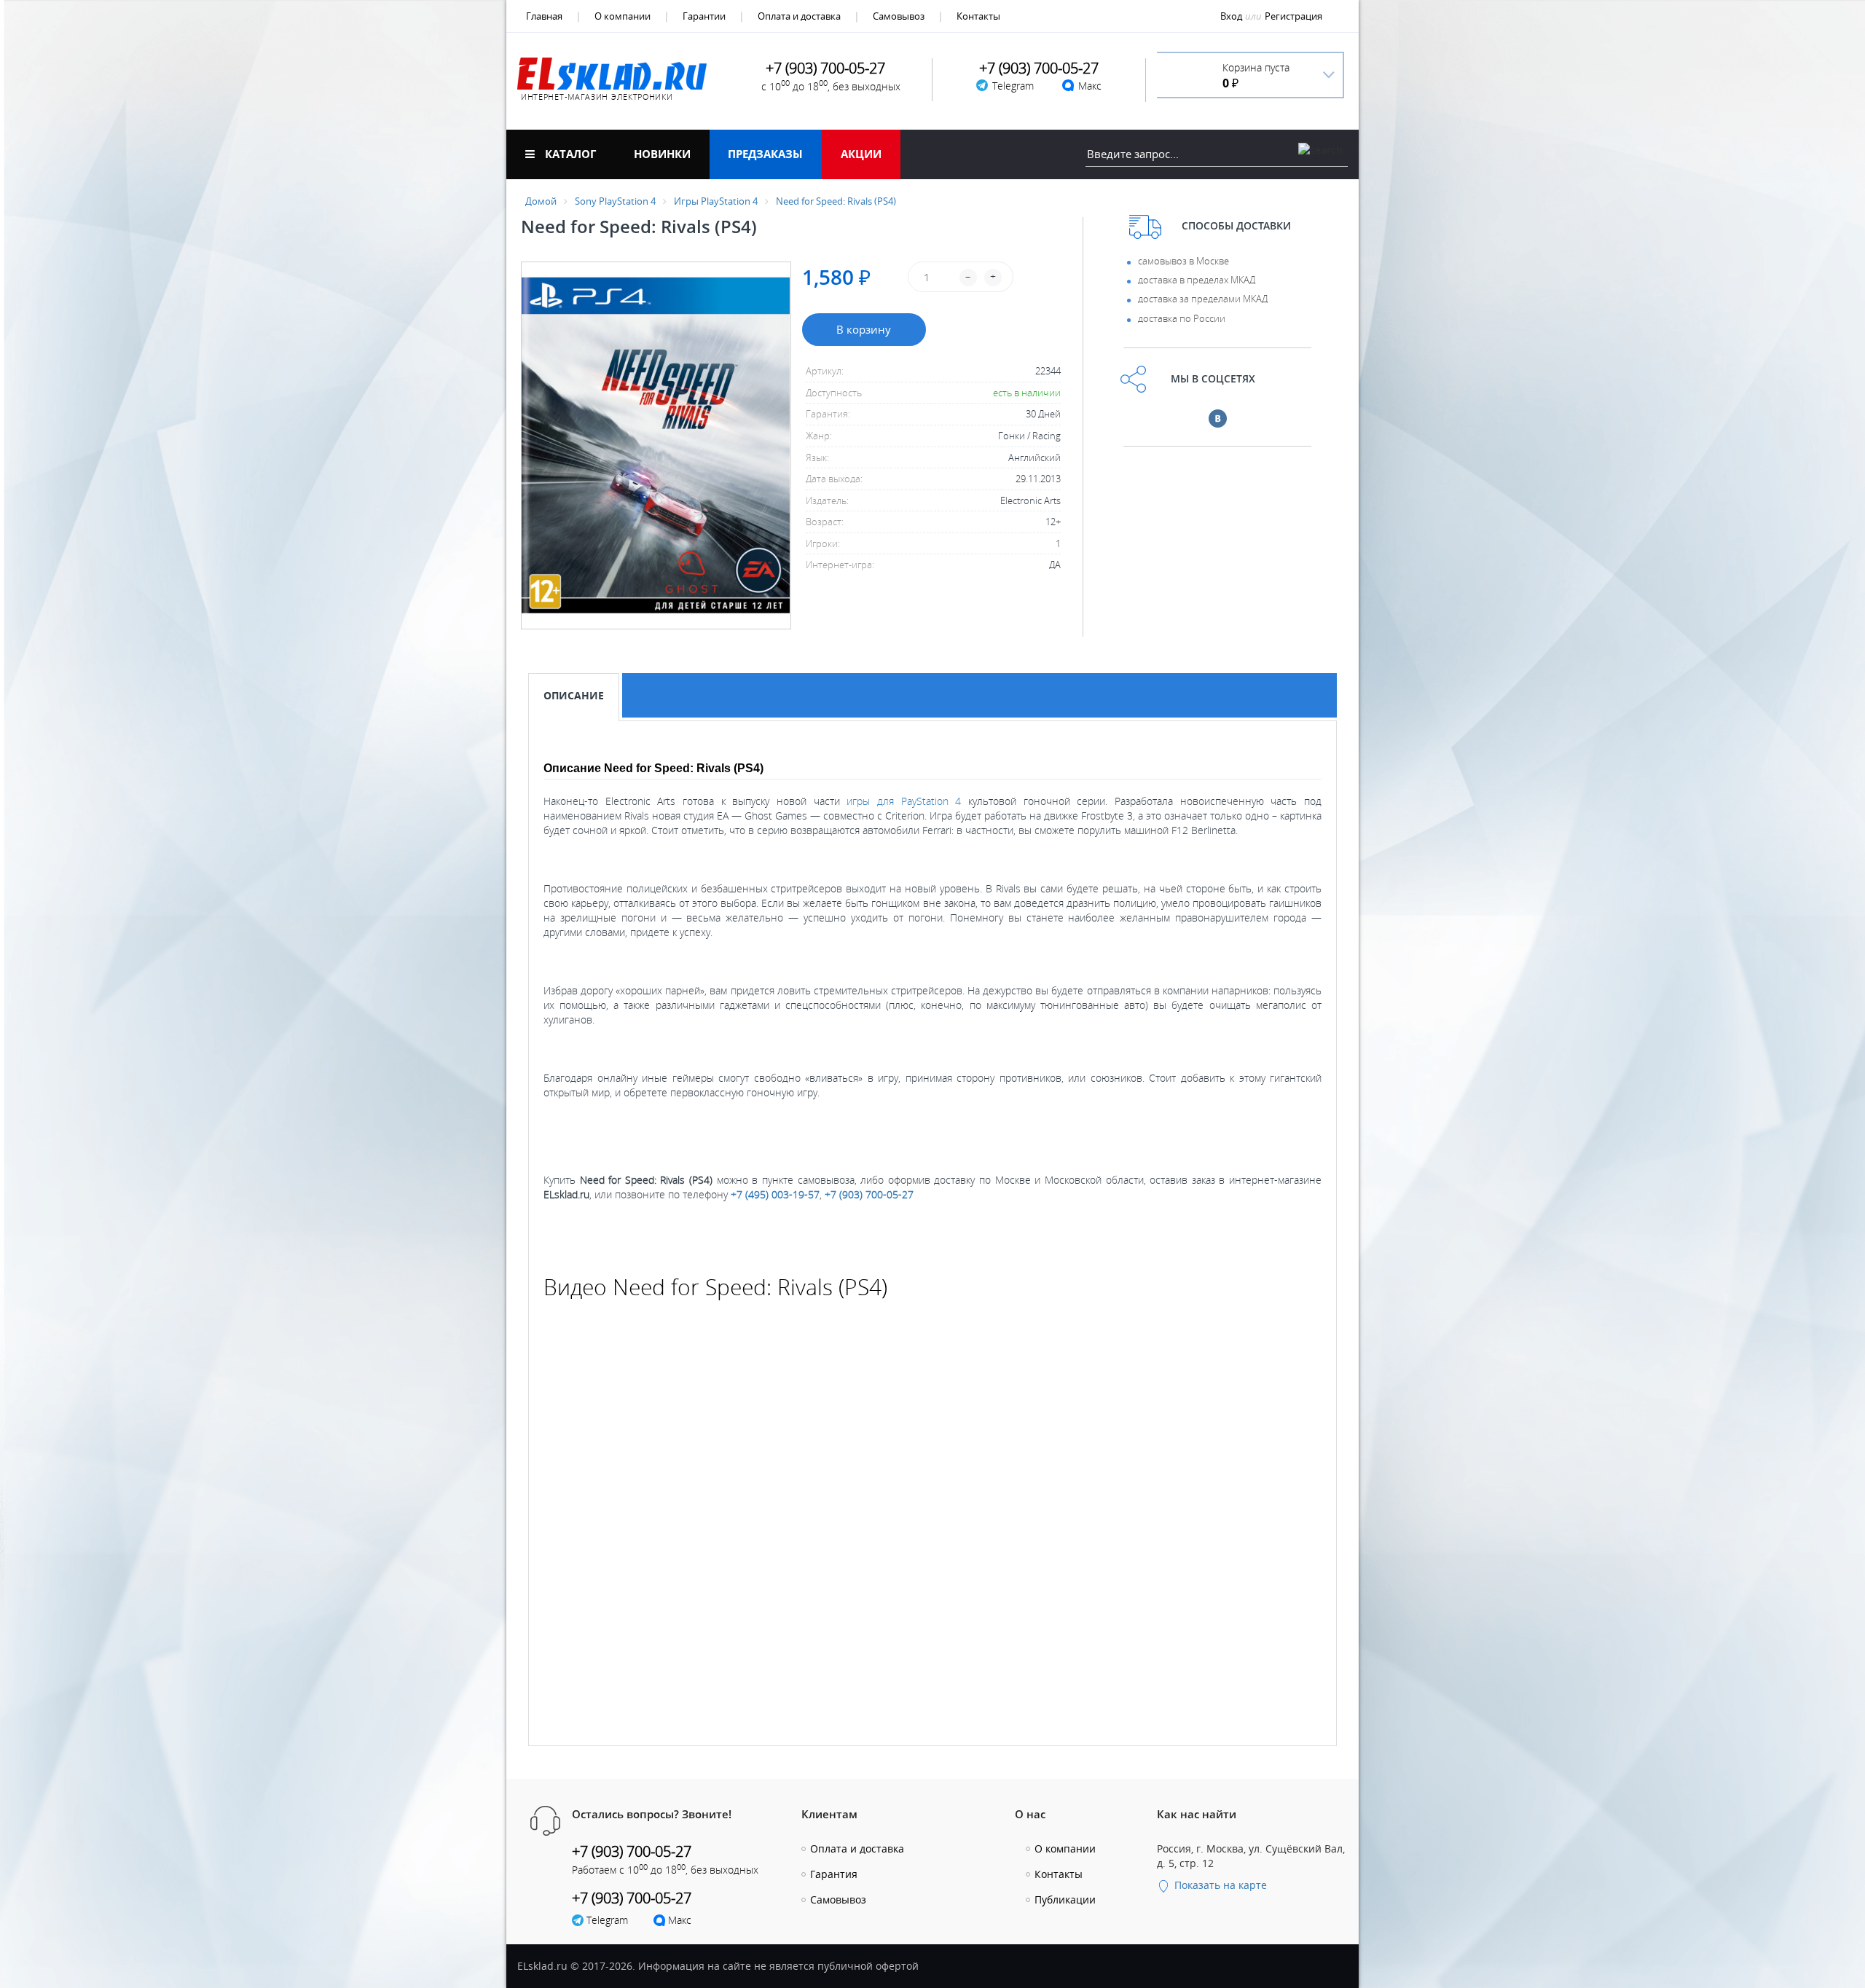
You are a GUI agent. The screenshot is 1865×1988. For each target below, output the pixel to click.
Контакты (978, 16)
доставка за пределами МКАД (1203, 299)
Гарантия (834, 1874)
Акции (861, 154)
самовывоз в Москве (1183, 261)
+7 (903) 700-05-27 (869, 1194)
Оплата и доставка (799, 16)
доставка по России (1182, 318)
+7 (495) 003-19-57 (775, 1194)
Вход (1231, 16)
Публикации (1065, 1899)
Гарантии (704, 16)
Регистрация (1293, 16)
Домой (541, 201)
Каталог (569, 154)
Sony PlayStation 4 (615, 201)
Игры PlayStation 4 (716, 201)
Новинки (662, 154)
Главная (544, 16)
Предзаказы (765, 154)
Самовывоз (899, 16)
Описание (574, 695)
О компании (623, 16)
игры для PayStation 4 (904, 801)
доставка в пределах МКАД (1197, 280)
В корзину (864, 329)
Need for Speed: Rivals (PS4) (836, 201)
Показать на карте (1219, 1885)
